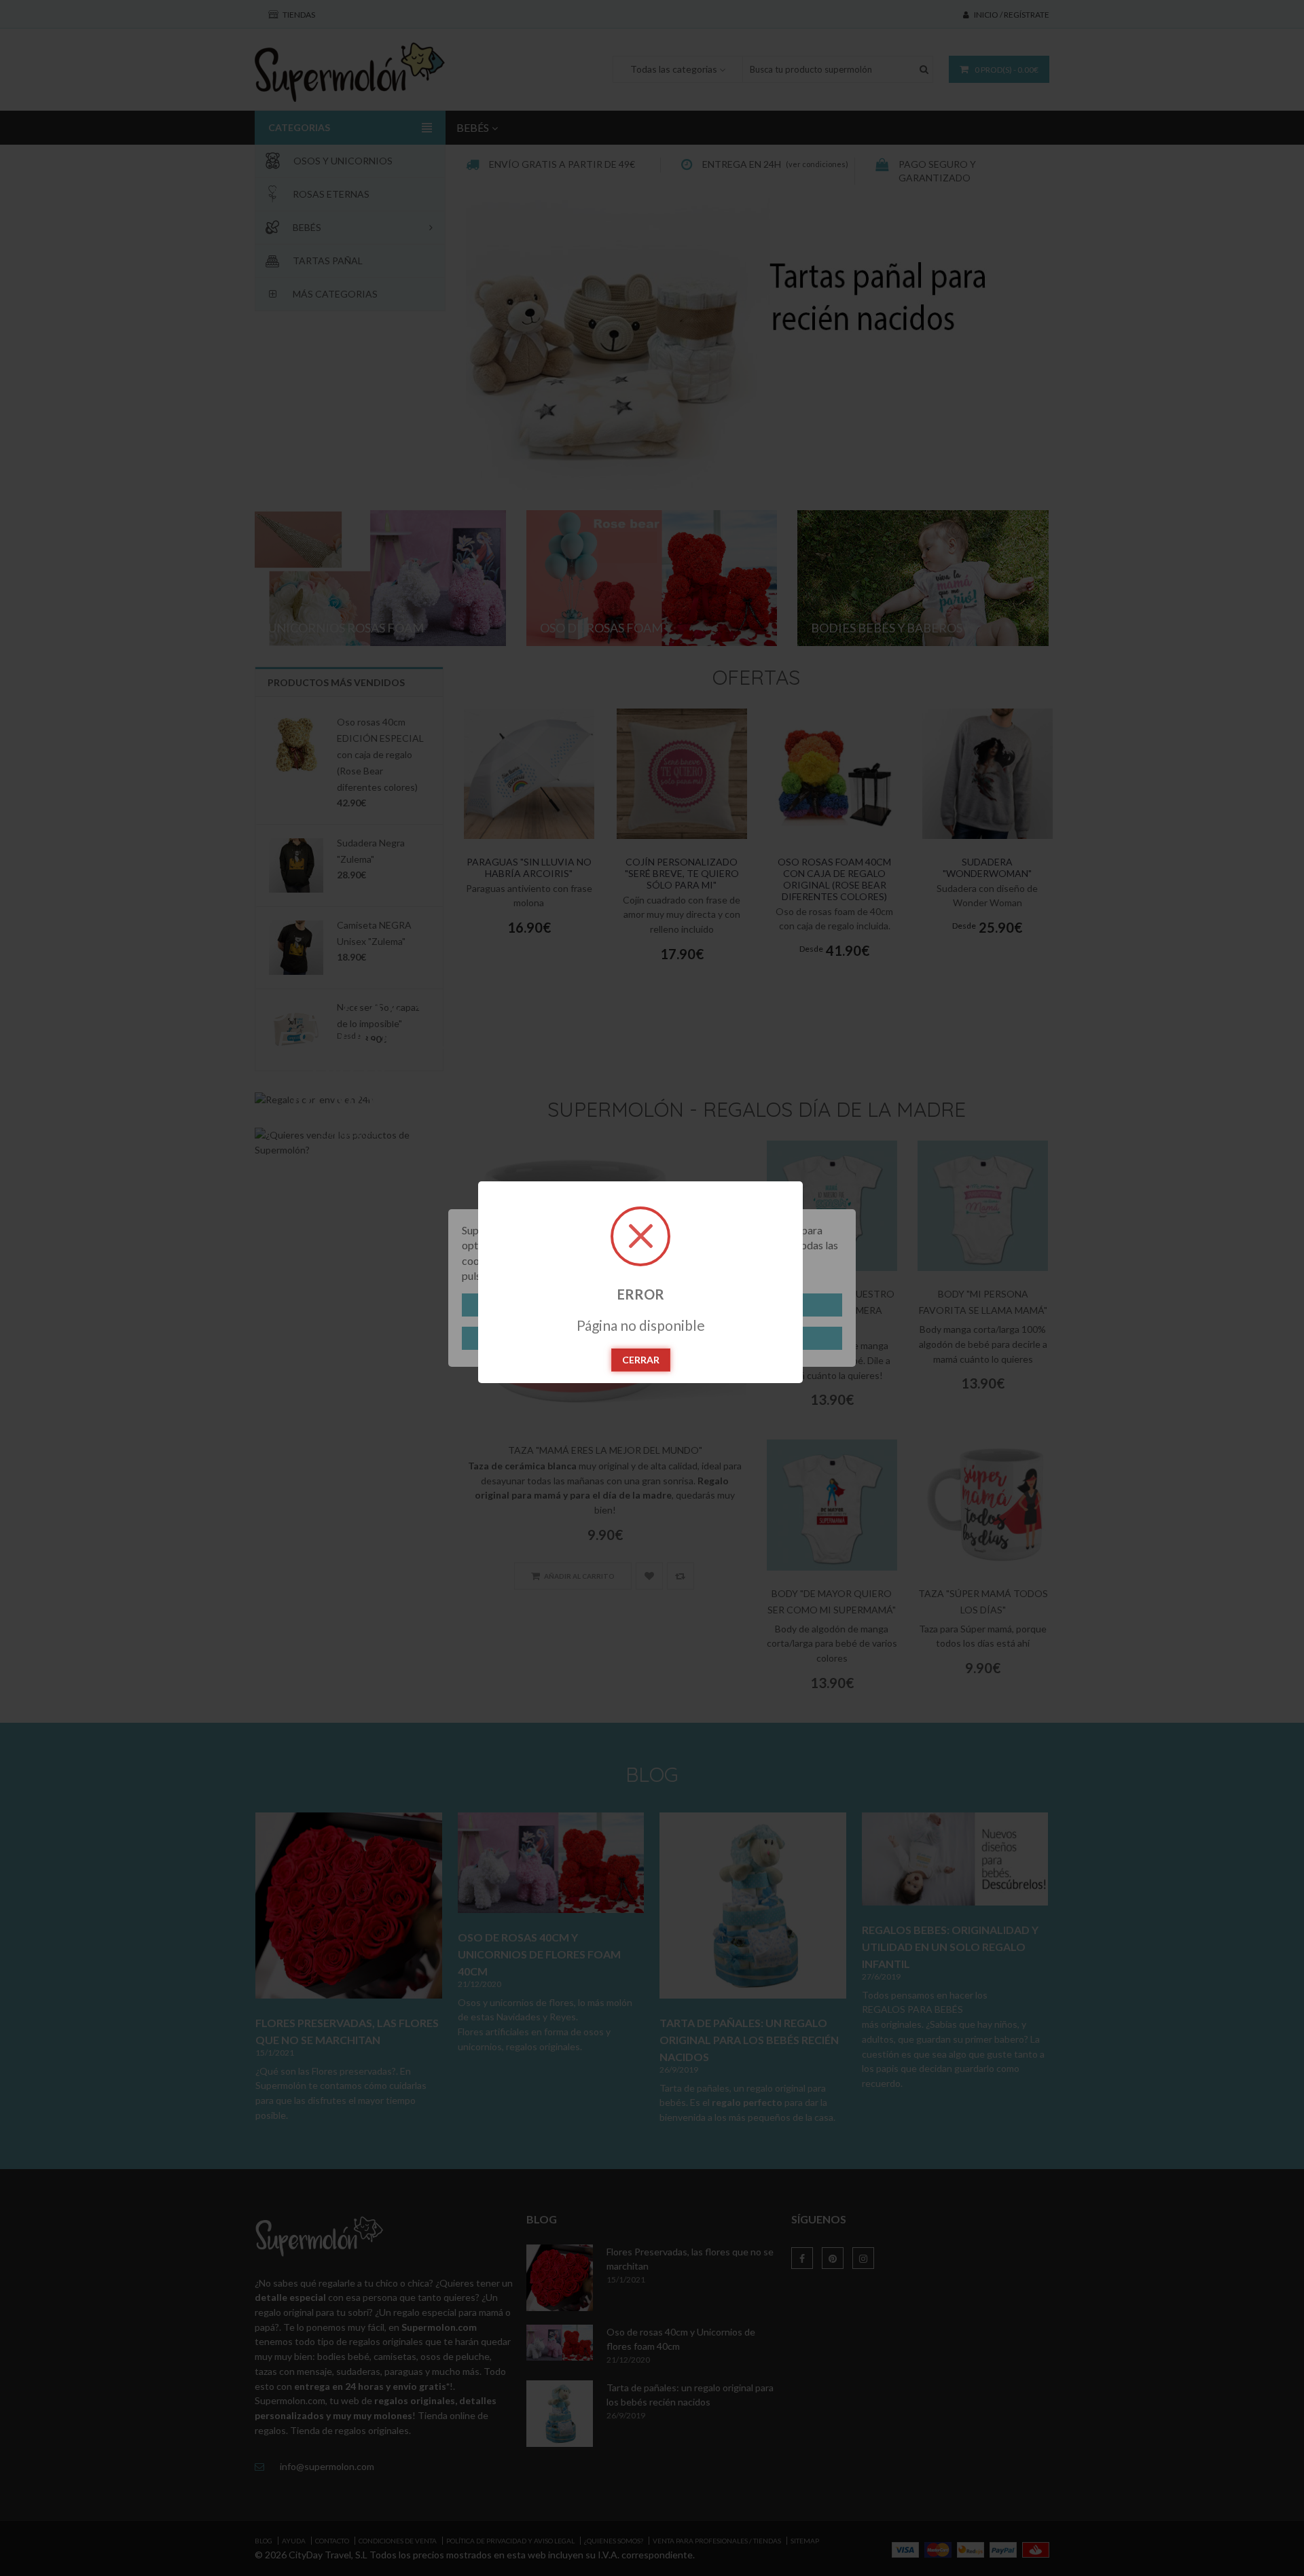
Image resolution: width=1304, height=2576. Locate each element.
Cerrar (641, 1360)
